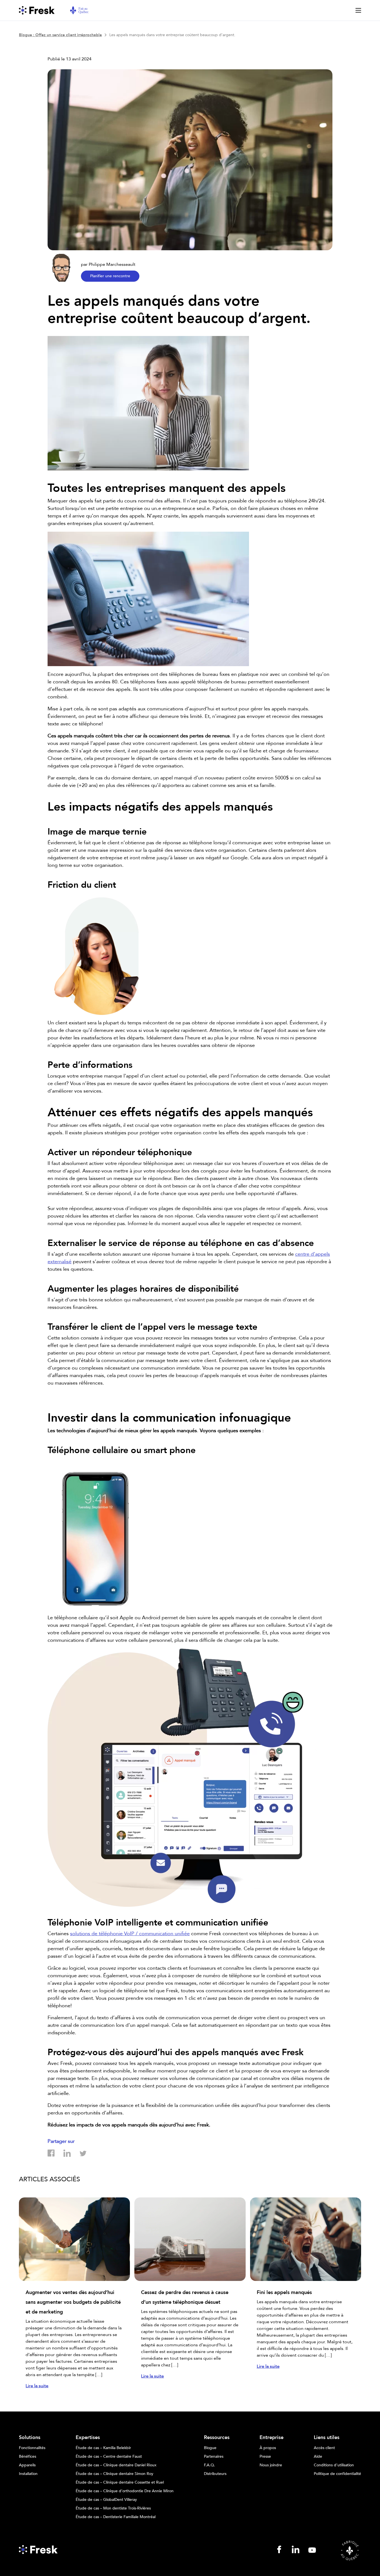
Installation (28, 2474)
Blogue (210, 2448)
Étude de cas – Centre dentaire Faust (109, 2457)
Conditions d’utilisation (334, 2465)
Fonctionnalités (32, 2448)
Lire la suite (37, 2386)
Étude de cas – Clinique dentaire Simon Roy (114, 2474)
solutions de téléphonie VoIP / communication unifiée (130, 1934)
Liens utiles (327, 2438)
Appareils (27, 2465)
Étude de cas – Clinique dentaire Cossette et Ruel (120, 2482)
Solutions (30, 2438)
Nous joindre (271, 2465)
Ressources (217, 2438)
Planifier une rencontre (110, 276)
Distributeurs (215, 2474)
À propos (268, 2448)
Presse (265, 2457)
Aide (318, 2457)
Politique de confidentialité (337, 2474)
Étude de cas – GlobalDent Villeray (106, 2500)
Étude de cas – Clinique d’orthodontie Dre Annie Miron (125, 2491)
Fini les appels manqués (284, 2292)
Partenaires (214, 2457)
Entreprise (272, 2438)
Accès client (324, 2448)
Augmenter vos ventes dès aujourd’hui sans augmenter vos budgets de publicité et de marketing (73, 2302)
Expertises (88, 2438)
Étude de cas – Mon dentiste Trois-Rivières (113, 2508)
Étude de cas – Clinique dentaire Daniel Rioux (116, 2465)
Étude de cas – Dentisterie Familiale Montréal (116, 2517)
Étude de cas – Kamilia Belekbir (103, 2448)
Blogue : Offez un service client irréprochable (60, 35)
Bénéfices (28, 2457)
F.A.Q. (209, 2465)
